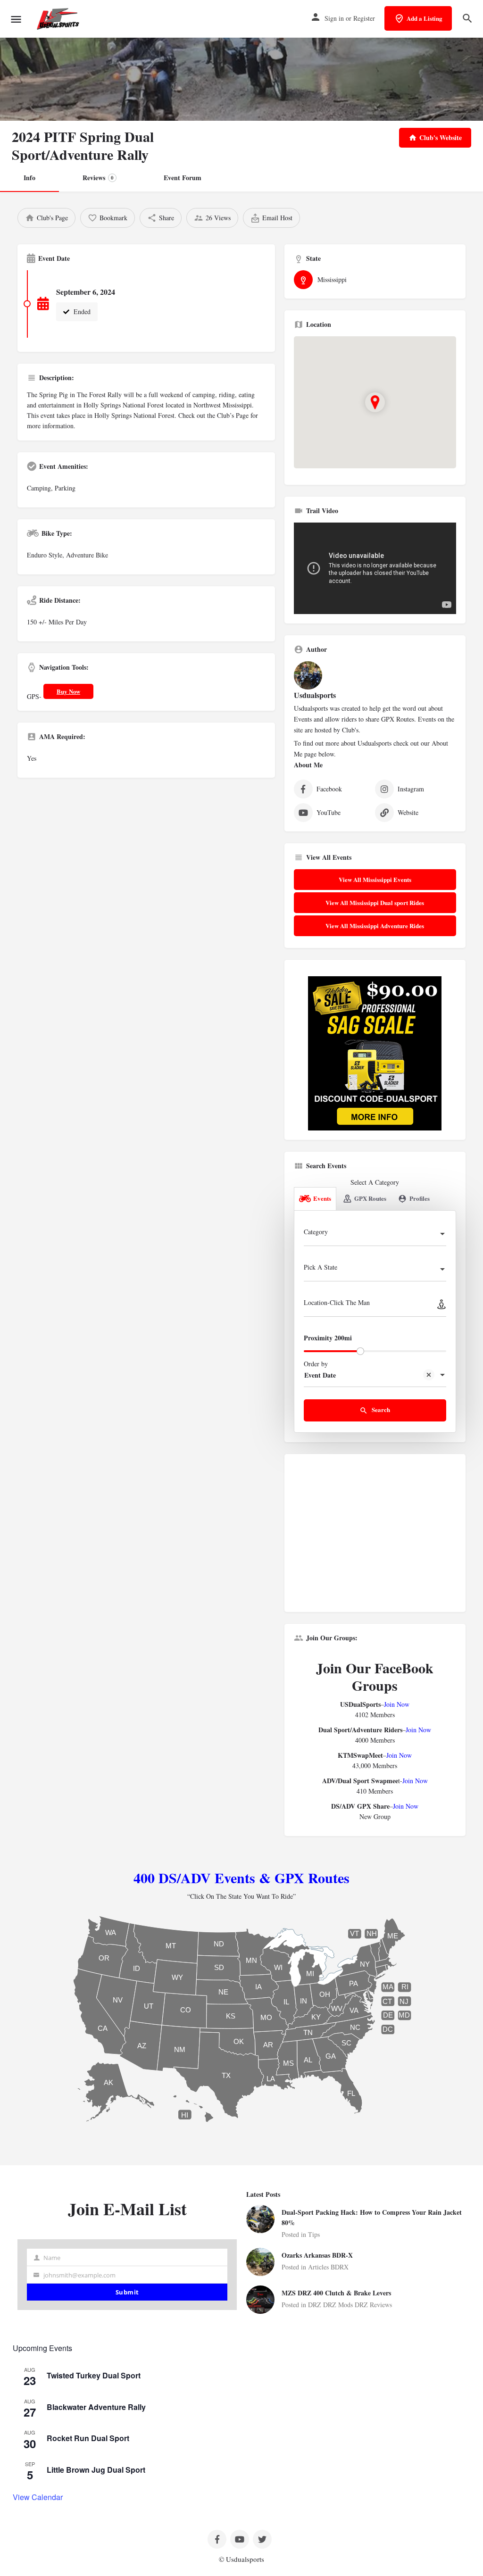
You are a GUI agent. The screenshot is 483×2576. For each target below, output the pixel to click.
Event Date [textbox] (320, 1375)
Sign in (334, 18)
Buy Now (68, 691)
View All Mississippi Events (375, 879)
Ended (81, 312)
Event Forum (183, 178)
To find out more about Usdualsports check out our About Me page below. (371, 748)
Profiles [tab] (420, 1198)
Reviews (98, 178)
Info (29, 178)
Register (364, 18)
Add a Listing (425, 18)
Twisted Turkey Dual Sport (94, 2375)
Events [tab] (322, 1198)
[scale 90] (375, 1052)
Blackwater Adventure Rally (96, 2407)
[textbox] (375, 1235)
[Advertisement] (375, 1537)
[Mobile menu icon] (16, 19)
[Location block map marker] (375, 402)
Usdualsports (315, 695)
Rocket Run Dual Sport (88, 2438)
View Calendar (38, 2497)
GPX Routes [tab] (370, 1198)
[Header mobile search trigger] (467, 18)
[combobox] (375, 1235)
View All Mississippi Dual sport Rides (375, 902)
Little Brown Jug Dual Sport (96, 2470)
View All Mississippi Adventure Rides (375, 926)
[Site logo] (59, 19)
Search (380, 1409)
